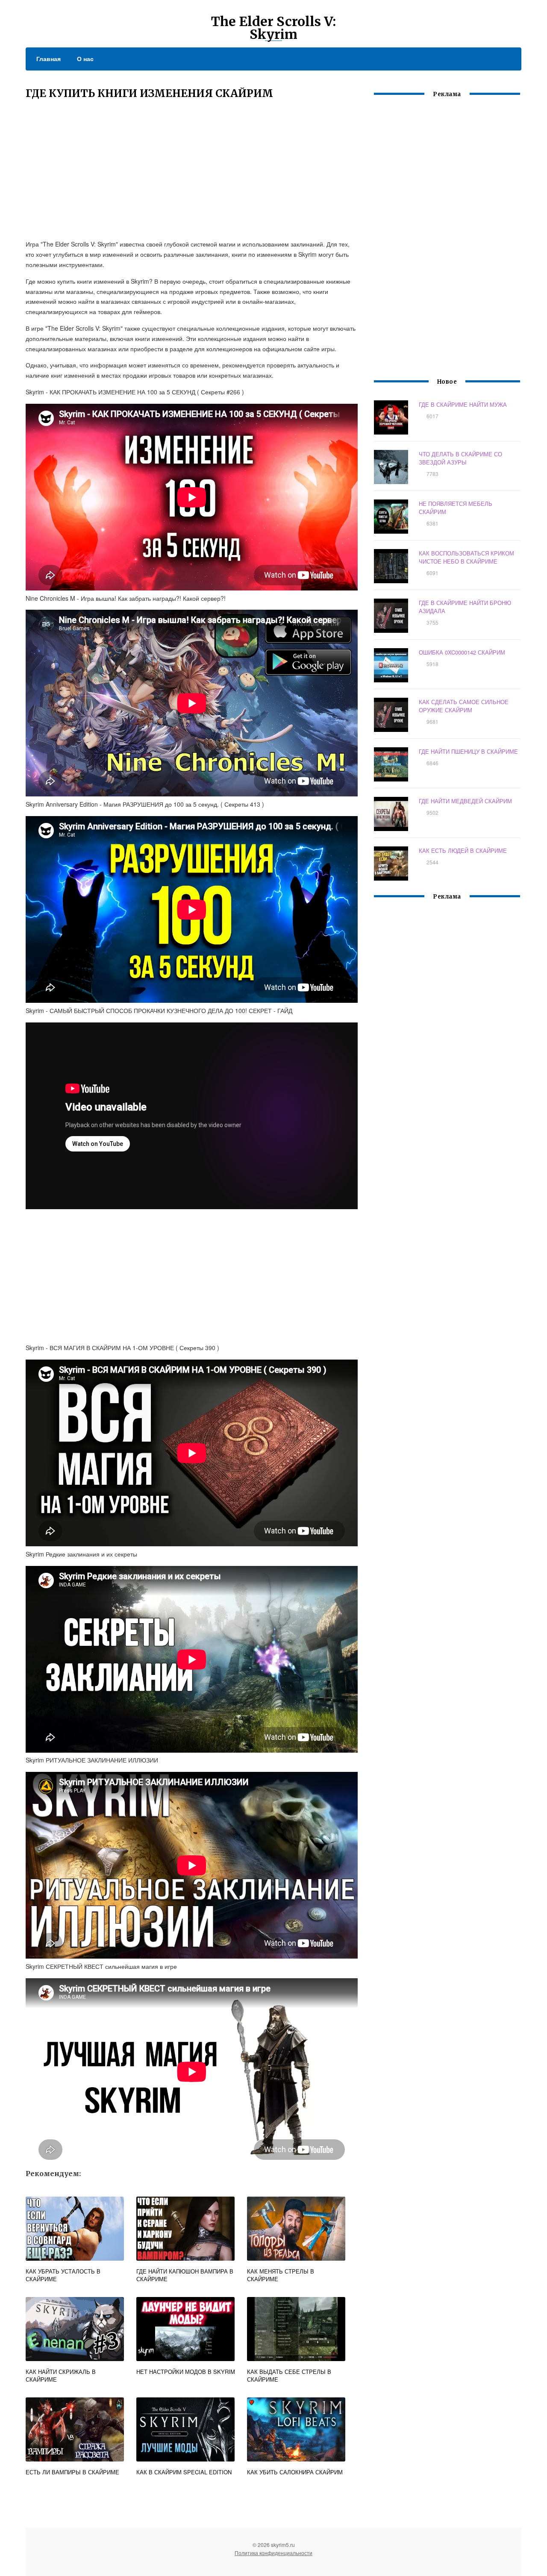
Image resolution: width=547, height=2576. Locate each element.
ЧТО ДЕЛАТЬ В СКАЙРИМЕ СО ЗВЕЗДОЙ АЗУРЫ (460, 458)
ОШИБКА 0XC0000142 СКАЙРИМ (462, 652)
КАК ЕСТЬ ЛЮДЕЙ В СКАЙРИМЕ (463, 850)
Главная (49, 59)
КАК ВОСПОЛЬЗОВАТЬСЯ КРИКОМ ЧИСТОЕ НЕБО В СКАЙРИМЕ (466, 557)
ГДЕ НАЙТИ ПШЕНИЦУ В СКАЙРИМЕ (468, 751)
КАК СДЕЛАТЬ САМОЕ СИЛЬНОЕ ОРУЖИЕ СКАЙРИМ (464, 706)
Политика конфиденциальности (273, 2553)
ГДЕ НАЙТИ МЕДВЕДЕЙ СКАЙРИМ (465, 801)
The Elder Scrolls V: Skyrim (273, 28)
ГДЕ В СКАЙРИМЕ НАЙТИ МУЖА (463, 404)
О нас (85, 59)
